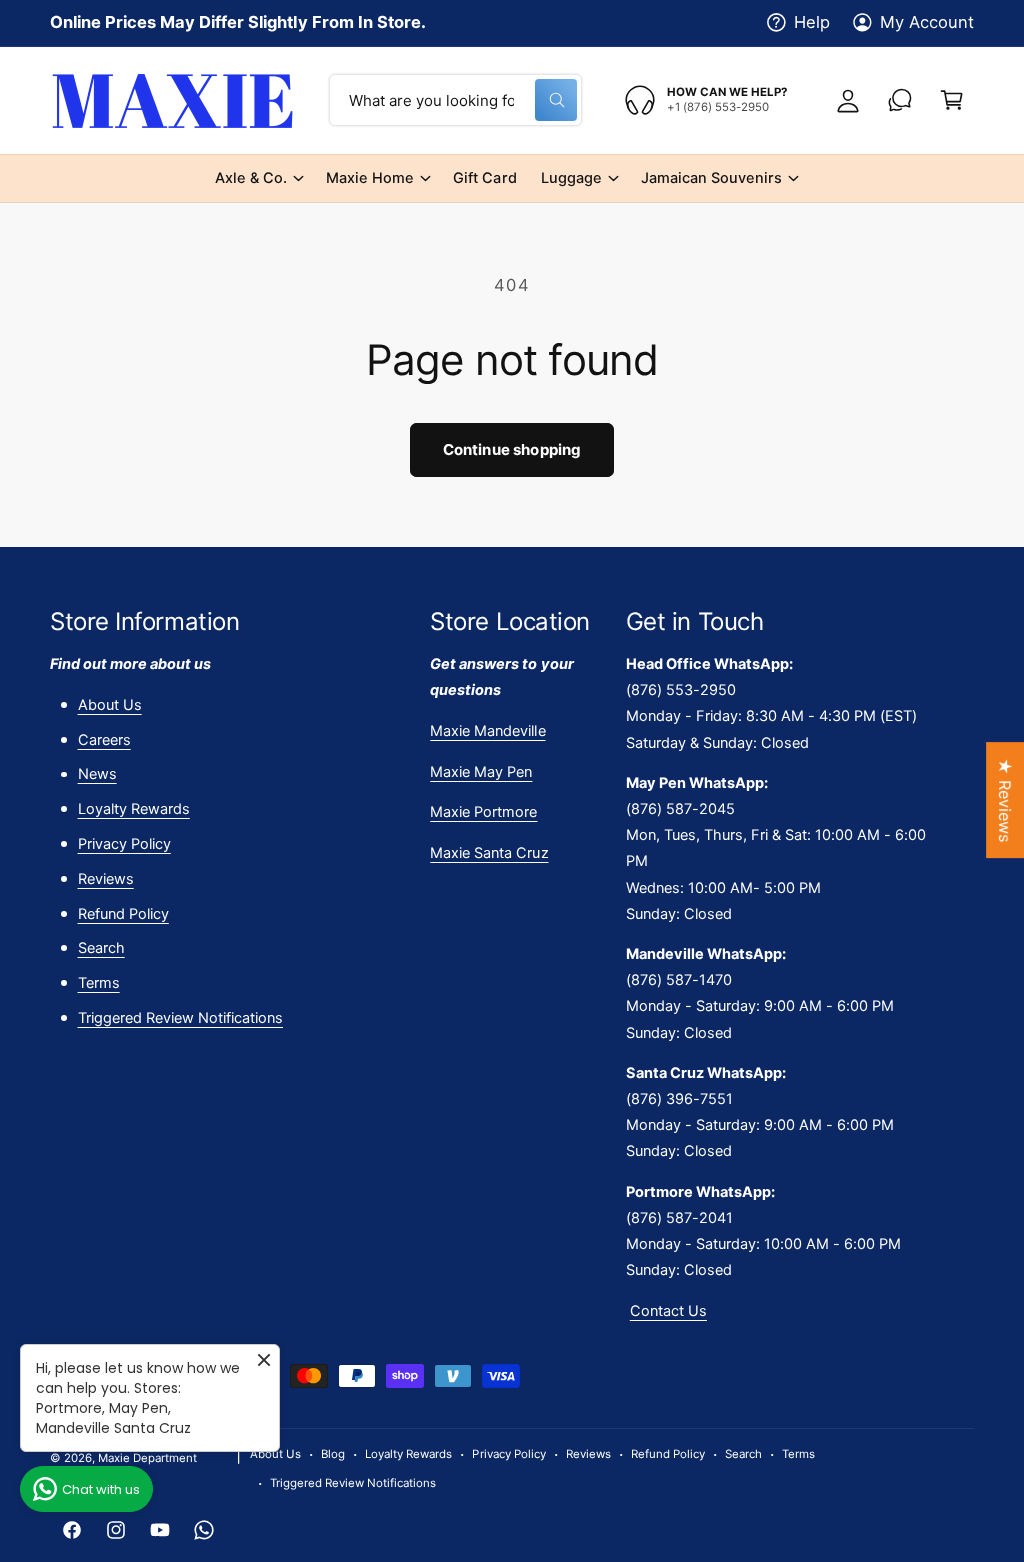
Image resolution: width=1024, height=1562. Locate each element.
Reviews (106, 879)
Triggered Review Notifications (180, 1018)
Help (812, 22)
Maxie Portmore (483, 812)
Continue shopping (512, 449)
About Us (110, 705)
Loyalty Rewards (134, 809)
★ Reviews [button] (1005, 800)
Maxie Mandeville (487, 731)
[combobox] (455, 100)
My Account (927, 22)
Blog (333, 1454)
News (97, 774)
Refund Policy (123, 914)
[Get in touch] (900, 100)
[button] (952, 100)
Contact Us (668, 1311)
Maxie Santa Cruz (489, 853)
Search (101, 948)
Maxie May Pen (481, 772)
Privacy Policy (124, 844)
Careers (104, 740)
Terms (99, 983)
